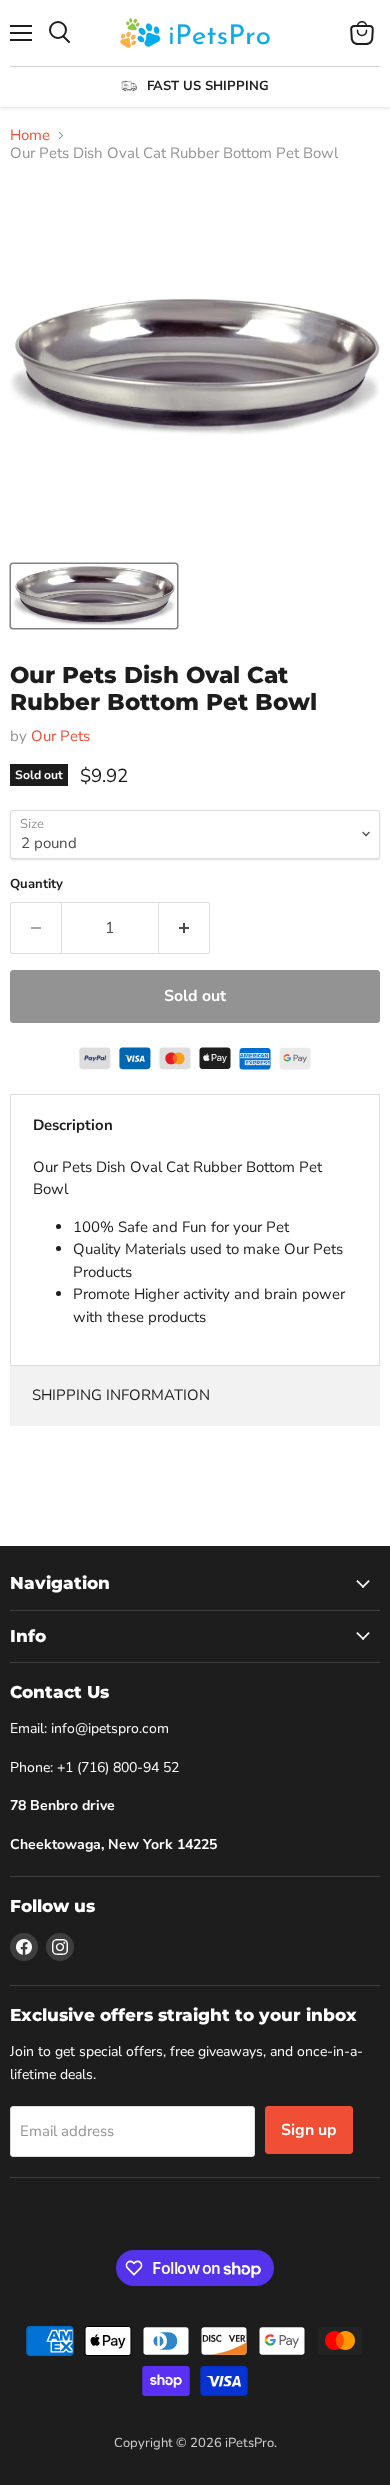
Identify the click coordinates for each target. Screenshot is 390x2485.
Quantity (36, 884)
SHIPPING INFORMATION (121, 1395)
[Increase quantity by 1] (184, 928)
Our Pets (60, 736)
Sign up (309, 2130)
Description (73, 1125)
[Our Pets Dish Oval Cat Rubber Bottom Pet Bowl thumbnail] (94, 596)
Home (30, 135)
